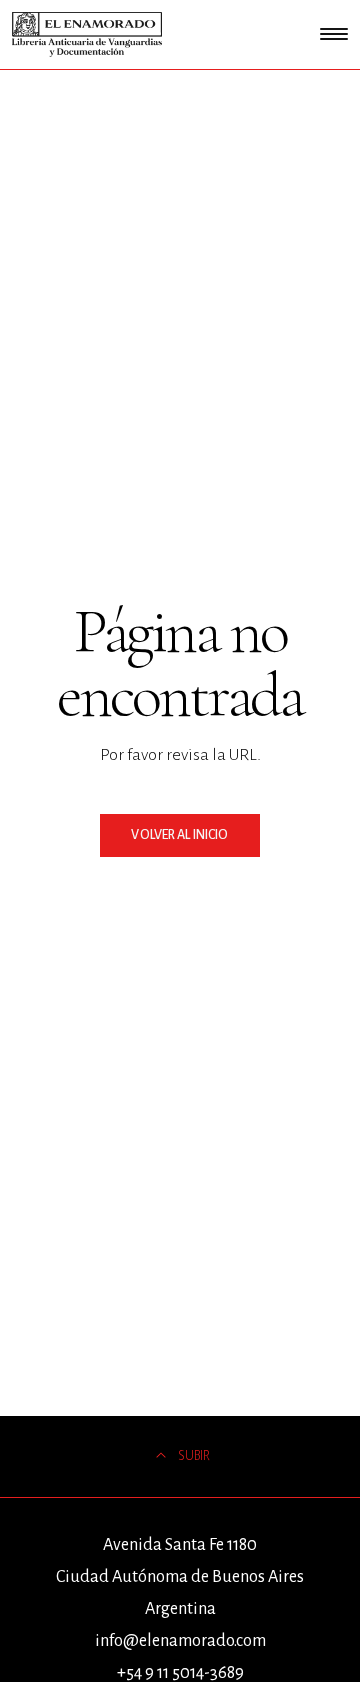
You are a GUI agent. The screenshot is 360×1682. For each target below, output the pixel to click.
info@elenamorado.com (180, 1641)
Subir (194, 1456)
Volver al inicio (179, 835)
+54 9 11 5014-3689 (180, 1673)
